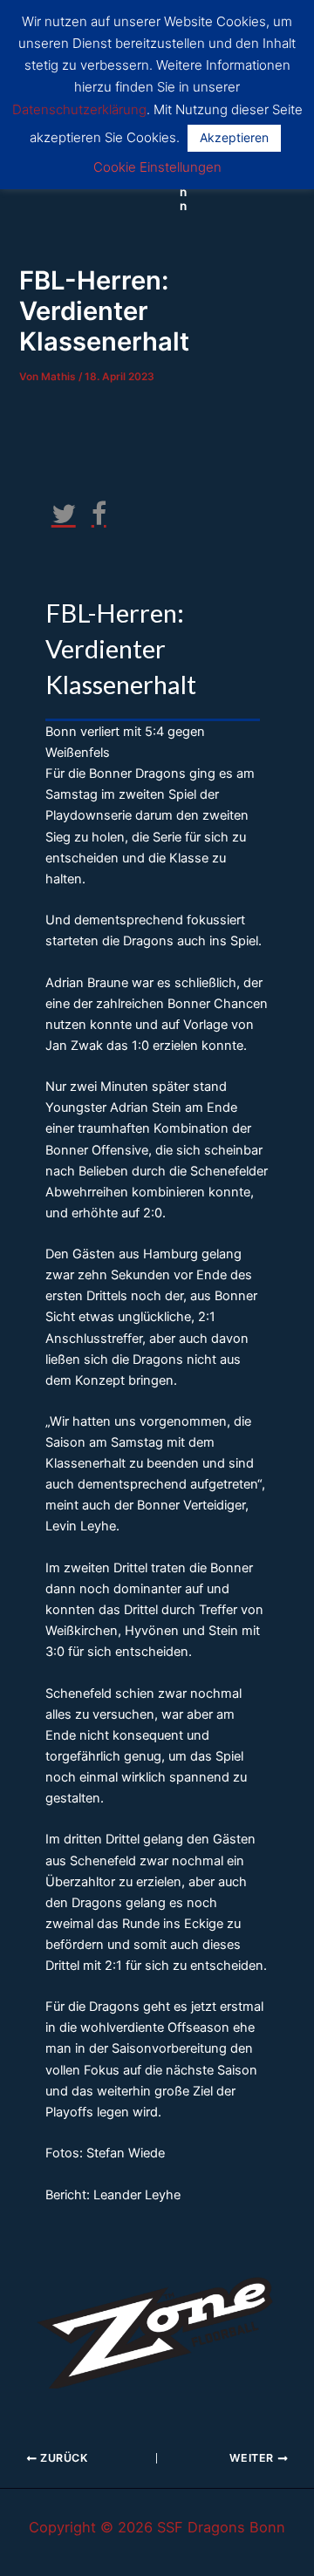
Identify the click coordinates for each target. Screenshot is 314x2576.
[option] (157, 2327)
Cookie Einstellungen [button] (157, 167)
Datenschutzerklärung (79, 109)
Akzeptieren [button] (234, 137)
